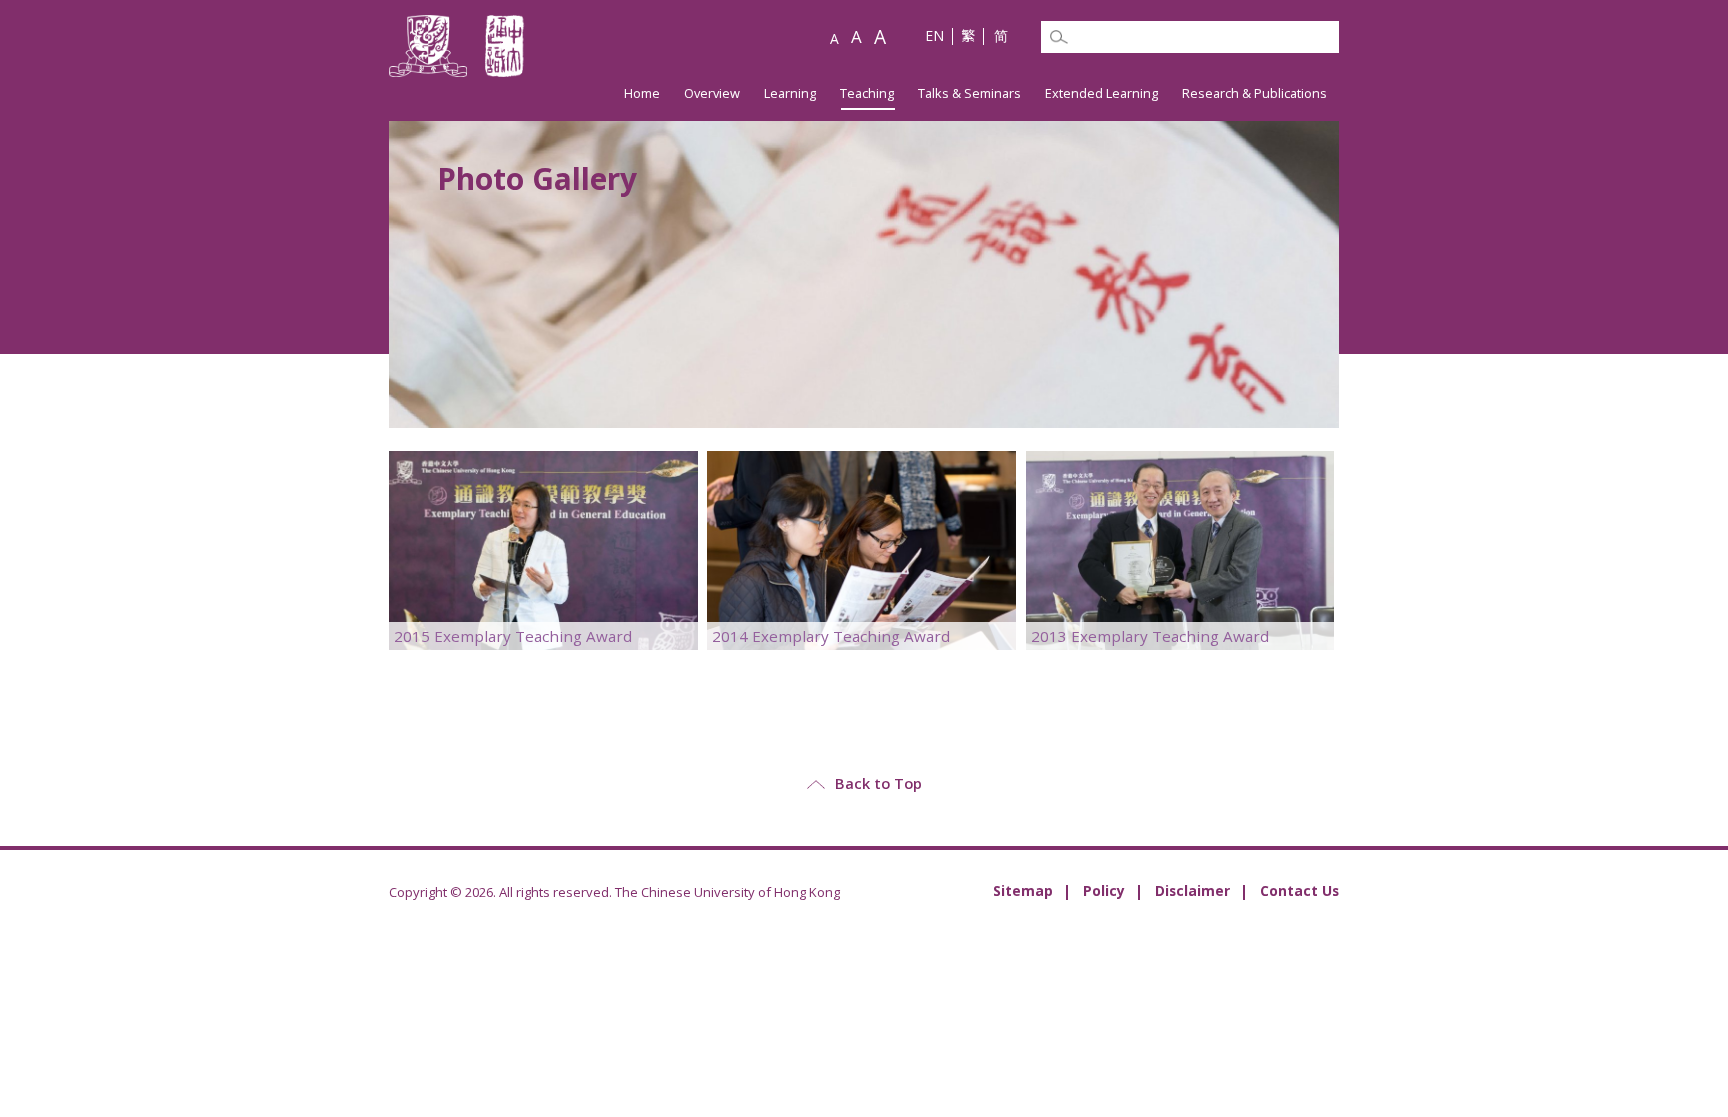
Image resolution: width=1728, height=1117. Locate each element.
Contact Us (1299, 890)
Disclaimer (1192, 890)
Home (642, 93)
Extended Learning (1101, 93)
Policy (1104, 890)
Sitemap (1023, 890)
